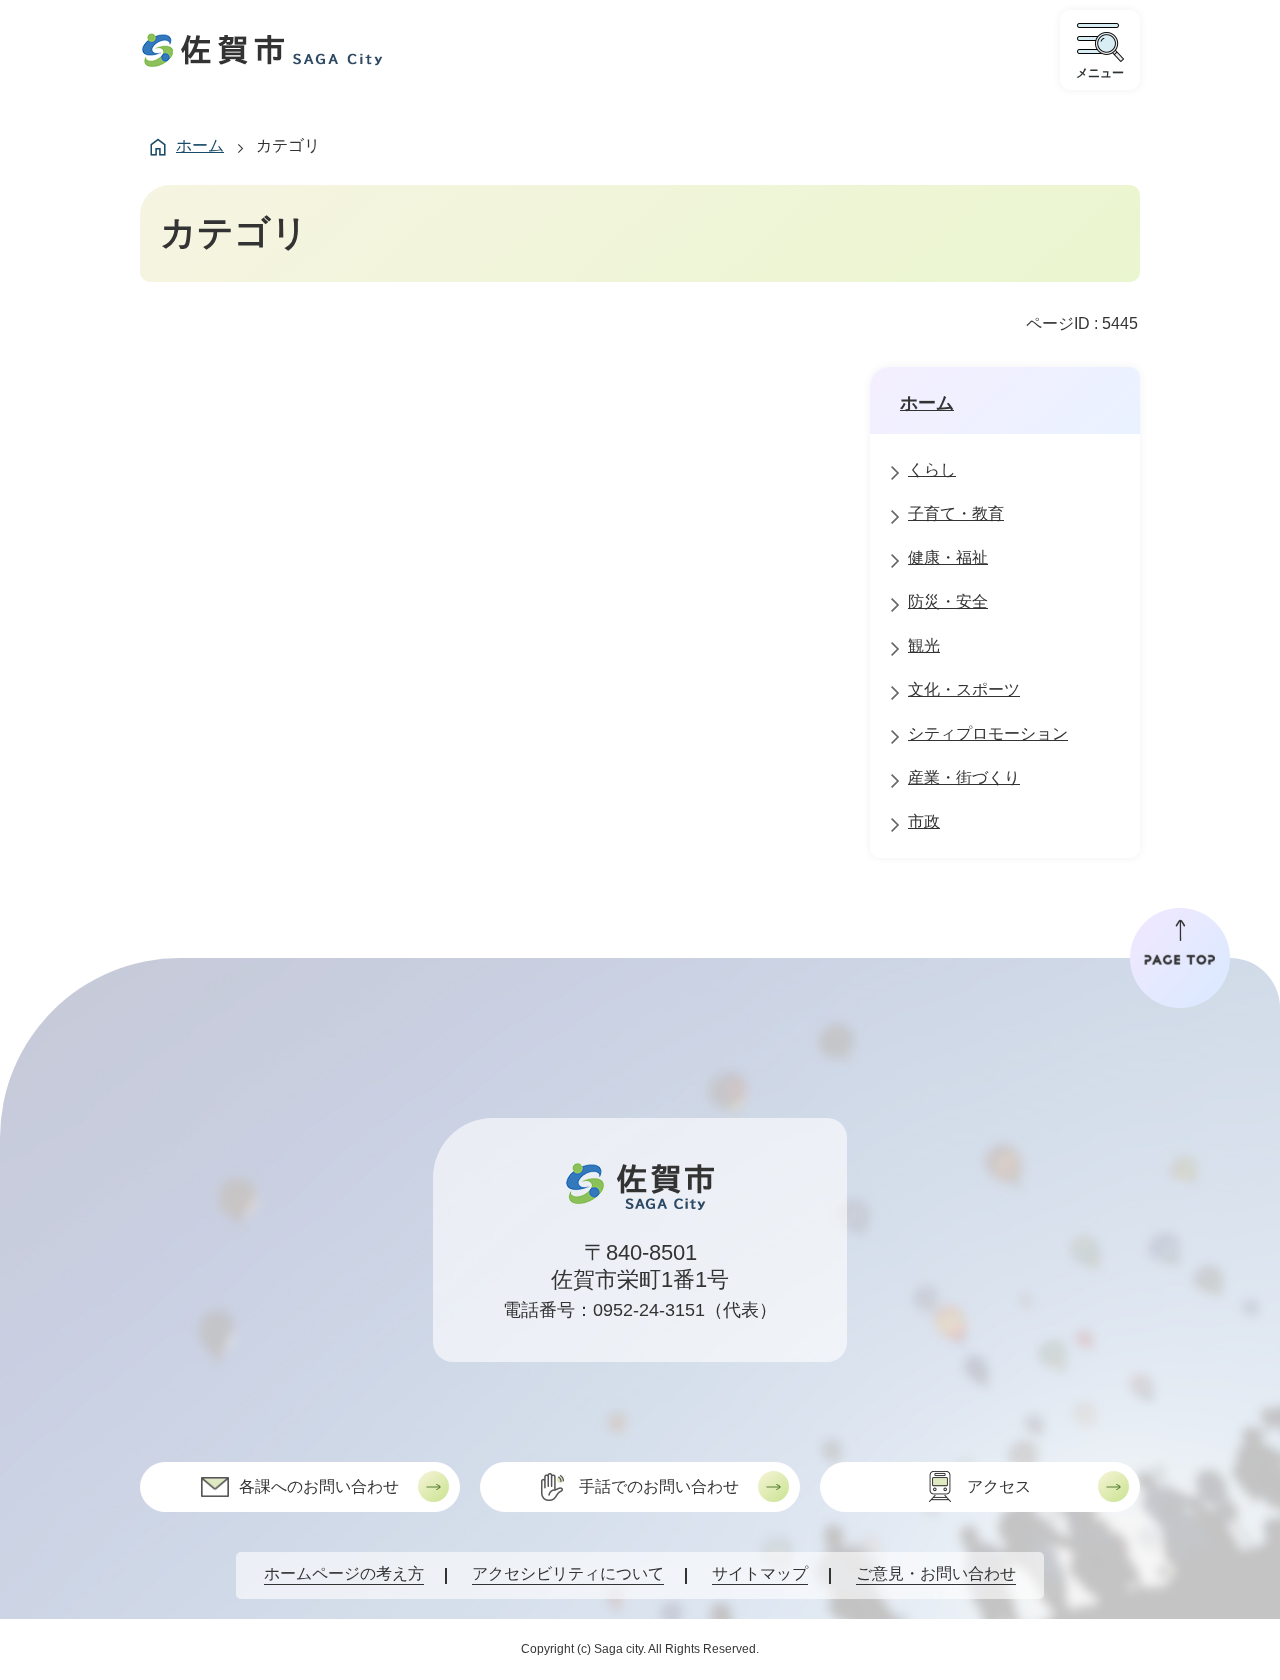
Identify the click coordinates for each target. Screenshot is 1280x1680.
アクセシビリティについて (568, 1573)
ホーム (200, 145)
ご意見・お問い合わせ (936, 1573)
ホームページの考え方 (344, 1573)
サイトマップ (760, 1573)
